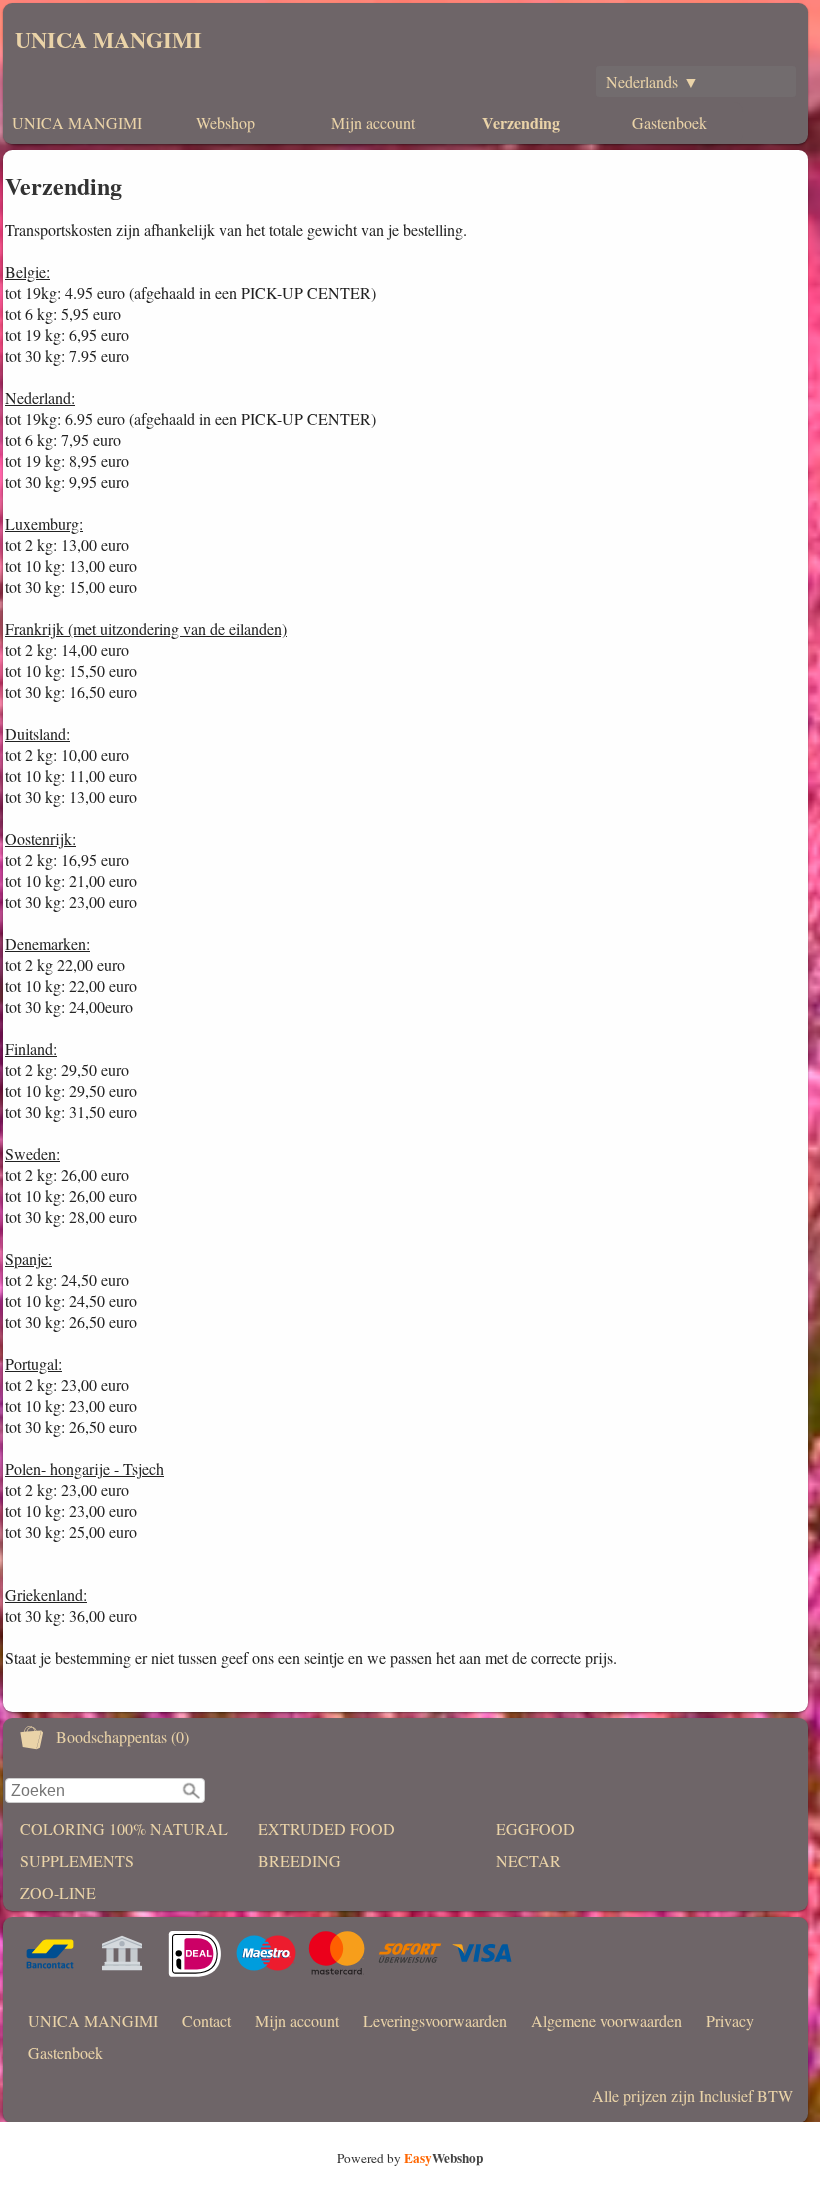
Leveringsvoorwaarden (435, 2020)
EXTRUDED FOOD (326, 1828)
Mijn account (373, 122)
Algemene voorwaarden (606, 2020)
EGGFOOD (535, 1828)
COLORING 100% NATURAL (124, 1828)
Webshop (225, 122)
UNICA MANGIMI (108, 39)
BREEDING (299, 1860)
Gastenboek (669, 122)
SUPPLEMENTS (77, 1860)
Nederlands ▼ (652, 81)
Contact (206, 2020)
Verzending (521, 122)
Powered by (410, 2158)
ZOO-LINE (58, 1892)
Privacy (730, 2020)
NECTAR (528, 1860)
